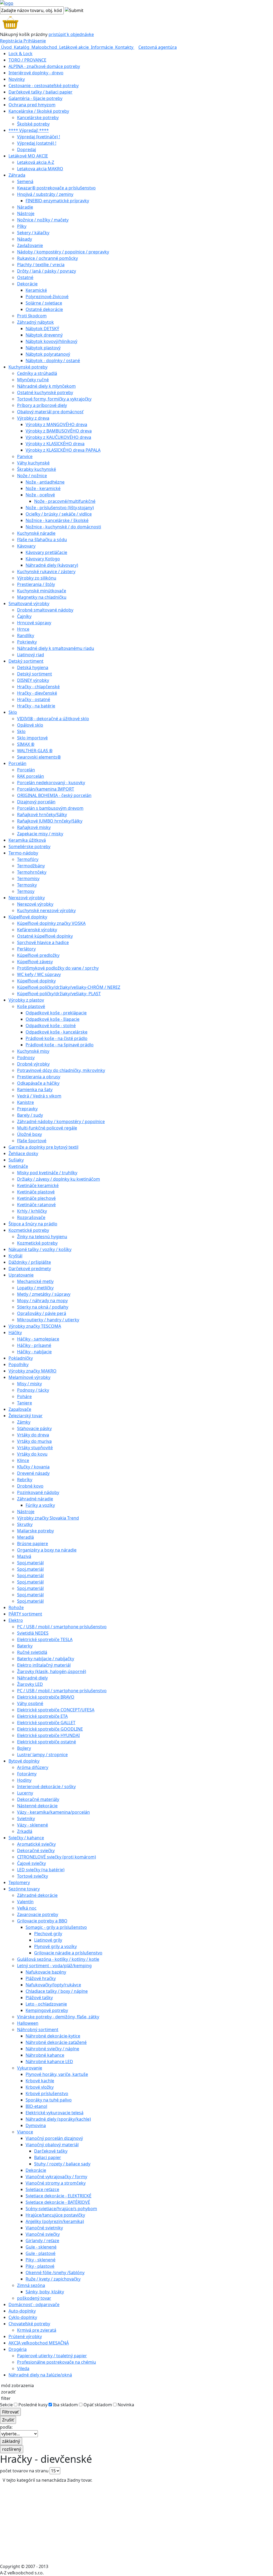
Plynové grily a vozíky (55, 1946)
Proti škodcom (32, 316)
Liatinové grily (48, 1940)
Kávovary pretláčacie (46, 552)
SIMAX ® (26, 744)
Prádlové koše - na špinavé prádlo (60, 1045)
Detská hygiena (33, 667)
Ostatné (25, 277)
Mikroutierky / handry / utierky (48, 1320)
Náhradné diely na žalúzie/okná (40, 2375)
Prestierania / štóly (36, 584)
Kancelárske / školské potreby (39, 111)
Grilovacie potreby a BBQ (42, 1921)
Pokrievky (27, 642)
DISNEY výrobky (33, 680)
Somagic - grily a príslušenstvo (56, 1927)
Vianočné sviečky (43, 2234)
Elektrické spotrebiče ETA (42, 1716)
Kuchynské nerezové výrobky (46, 910)
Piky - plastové (40, 2266)
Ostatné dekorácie (44, 309)
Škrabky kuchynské (37, 469)
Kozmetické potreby (29, 1230)
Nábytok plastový (43, 348)
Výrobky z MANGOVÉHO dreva (56, 424)
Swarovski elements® (39, 757)
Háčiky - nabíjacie (34, 1352)
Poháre (24, 1396)
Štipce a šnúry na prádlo (33, 1224)
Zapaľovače (20, 1409)
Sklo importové (32, 738)
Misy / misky (29, 1384)
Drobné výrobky (33, 1064)
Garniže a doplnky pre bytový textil (43, 1147)
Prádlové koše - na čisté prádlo (57, 1038)
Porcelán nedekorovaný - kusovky (51, 783)
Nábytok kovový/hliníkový (51, 341)
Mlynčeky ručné (33, 380)
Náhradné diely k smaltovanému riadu (56, 648)
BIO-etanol (36, 2106)
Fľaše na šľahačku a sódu (42, 540)
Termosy (26, 891)
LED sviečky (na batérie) (41, 1870)
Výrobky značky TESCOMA (35, 1326)
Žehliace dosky (23, 1153)
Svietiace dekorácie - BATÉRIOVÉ (58, 2202)
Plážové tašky (39, 1998)
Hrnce (23, 629)
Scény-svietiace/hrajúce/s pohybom (61, 2209)
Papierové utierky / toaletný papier (52, 2356)
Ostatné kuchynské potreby (45, 392)
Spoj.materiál (30, 1563)
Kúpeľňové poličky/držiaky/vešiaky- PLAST (59, 994)
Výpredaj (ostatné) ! (37, 143)
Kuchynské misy (33, 1051)
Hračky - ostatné (34, 699)
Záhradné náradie (35, 1499)
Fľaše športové (32, 1141)
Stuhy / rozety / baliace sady (62, 2164)
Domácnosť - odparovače (34, 2304)
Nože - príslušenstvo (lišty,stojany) (60, 508)
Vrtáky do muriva (34, 1441)
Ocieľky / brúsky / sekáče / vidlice (59, 514)
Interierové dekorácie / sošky (46, 1787)
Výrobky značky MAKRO (33, 1371)
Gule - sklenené (41, 2247)
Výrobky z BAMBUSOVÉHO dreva (59, 431)
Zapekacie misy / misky (40, 834)
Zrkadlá (25, 1831)
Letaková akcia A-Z (36, 162)
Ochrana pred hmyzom (32, 105)
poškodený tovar (34, 2298)
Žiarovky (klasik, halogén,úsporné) (52, 1671)
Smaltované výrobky (29, 604)
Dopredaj (27, 149)
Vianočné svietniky (44, 2228)
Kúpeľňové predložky (38, 955)
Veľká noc (27, 1908)
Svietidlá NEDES (33, 1633)
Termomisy (28, 878)
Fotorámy (27, 1774)
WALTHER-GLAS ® (35, 751)
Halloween (28, 2023)
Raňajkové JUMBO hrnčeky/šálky (50, 821)
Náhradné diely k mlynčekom (46, 386)
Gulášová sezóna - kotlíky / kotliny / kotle (58, 1959)
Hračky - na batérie (36, 706)
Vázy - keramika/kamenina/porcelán (53, 1812)
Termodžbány (31, 866)
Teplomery (19, 1882)
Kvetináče (18, 1166)
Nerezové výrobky (27, 898)
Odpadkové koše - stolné (51, 1026)
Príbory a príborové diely (42, 405)
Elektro (16, 1620)
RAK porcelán (31, 776)
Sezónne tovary (24, 1889)
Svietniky (26, 1818)
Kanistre (25, 1102)
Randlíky (26, 635)
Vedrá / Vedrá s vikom (39, 1096)
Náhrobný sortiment (38, 2030)
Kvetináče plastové (36, 1192)
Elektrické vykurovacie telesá (55, 2113)
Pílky (22, 226)
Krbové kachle (40, 2081)
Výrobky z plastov (26, 1000)
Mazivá (24, 1556)
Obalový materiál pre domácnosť (50, 412)
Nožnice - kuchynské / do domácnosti (63, 527)
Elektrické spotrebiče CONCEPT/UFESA (56, 1710)
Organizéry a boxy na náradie (47, 1550)
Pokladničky (21, 1358)
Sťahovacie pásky (34, 1428)
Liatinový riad (31, 655)
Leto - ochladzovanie (46, 2004)
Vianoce (25, 2132)
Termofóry (28, 859)
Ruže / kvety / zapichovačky (53, 2279)
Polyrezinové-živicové (47, 297)
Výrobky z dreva (33, 418)
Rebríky (25, 1480)
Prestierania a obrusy (39, 1077)
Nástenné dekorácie (37, 1806)
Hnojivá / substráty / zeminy (45, 194)
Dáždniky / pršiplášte (30, 1262)
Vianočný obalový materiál (52, 2145)
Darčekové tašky (51, 2151)
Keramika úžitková (27, 840)
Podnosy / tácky (33, 1390)
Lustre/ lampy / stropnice (42, 1755)
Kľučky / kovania (33, 1467)
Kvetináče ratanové (36, 1205)
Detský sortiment (26, 661)
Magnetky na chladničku (42, 597)
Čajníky (24, 616)
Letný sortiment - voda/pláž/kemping (54, 1966)
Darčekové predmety (30, 1269)
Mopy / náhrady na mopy (42, 1301)
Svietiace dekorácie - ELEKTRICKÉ (59, 2196)
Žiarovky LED (30, 1684)
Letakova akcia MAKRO (40, 169)
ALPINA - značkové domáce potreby (44, 66)
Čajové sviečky (31, 1863)
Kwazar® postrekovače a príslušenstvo (56, 188)
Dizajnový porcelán (36, 802)
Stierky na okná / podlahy (43, 1307)
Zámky (24, 1422)
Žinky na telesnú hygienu (42, 1237)
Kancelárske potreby (38, 118)
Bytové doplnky (24, 1761)
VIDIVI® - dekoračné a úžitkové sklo (53, 719)
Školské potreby (33, 124)
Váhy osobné (30, 1703)
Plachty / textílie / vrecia (41, 265)
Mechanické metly (35, 1281)
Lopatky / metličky (35, 1288)
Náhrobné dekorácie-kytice (53, 2036)
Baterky (25, 1646)
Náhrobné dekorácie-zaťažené (56, 2042)
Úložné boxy (29, 1134)
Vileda (23, 2368)
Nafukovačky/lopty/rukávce (53, 1985)
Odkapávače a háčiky (38, 1083)
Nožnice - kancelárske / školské (57, 520)
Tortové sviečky (33, 1876)
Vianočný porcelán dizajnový (54, 2138)
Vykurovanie (30, 2068)
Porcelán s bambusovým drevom (50, 808)
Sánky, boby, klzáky (45, 2292)
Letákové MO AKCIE (28, 156)
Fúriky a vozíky (40, 1505)
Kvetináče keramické (38, 1185)
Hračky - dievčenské (37, 693)
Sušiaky (16, 1160)
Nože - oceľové (40, 495)
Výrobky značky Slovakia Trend (48, 1518)
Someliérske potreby (29, 846)
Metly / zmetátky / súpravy (44, 1294)
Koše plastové (31, 1006)
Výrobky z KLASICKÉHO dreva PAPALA (63, 450)
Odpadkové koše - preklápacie (56, 1013)
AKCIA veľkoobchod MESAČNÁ (39, 2343)
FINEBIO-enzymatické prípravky (57, 201)
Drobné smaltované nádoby (45, 610)
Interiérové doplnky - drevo (36, 73)
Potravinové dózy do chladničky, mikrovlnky (61, 1070)
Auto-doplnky (22, 2311)
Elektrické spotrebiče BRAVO (46, 1697)
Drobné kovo (30, 1486)
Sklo (13, 712)
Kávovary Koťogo (43, 559)
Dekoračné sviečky (36, 1850)
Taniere (25, 1403)
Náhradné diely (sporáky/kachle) (58, 2119)
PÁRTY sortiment (25, 1614)
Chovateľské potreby (29, 2324)
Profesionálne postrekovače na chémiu (57, 2362)
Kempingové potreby (47, 2010)
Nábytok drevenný (44, 335)
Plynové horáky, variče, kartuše (57, 2074)
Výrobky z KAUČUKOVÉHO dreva (58, 437)
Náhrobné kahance (45, 2055)
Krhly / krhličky (32, 1211)
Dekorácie (27, 284)
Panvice (25, 456)
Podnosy (26, 1058)
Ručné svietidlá (32, 1652)
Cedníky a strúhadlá (37, 373)
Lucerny (25, 1793)
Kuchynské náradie (36, 533)
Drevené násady (33, 1473)
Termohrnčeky (32, 872)
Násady (25, 239)
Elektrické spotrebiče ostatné (47, 1742)
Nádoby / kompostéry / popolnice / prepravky (63, 252)
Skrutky (25, 1524)
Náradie (25, 207)
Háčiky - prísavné (34, 1345)
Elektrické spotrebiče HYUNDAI (48, 1735)
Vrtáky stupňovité (35, 1448)
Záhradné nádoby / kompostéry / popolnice (61, 1121)
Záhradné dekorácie (37, 1895)
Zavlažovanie (30, 245)
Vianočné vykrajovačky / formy (56, 2177)
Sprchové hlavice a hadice (43, 942)
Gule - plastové (41, 2253)
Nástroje (26, 213)
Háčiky (15, 1332)
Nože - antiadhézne (45, 482)
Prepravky (27, 1109)
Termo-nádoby (23, 853)
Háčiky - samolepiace (38, 1339)
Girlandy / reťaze (42, 2241)
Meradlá (25, 1537)
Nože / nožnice (32, 476)
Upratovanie (21, 1275)
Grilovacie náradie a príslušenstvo (68, 1953)
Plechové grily (48, 1934)
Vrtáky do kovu (32, 1454)
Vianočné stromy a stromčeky (56, 2183)
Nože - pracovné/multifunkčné (65, 501)
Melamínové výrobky (29, 1377)
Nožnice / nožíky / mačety (43, 220)
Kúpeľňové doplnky (28, 917)
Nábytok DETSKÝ (42, 329)
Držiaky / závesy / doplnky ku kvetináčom (59, 1179)
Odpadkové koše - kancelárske (57, 1032)
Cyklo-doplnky (23, 2317)
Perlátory (26, 949)
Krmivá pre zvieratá (37, 2330)
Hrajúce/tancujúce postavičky (55, 2215)
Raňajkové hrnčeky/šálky (42, 815)
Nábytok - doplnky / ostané (53, 361)
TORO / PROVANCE (27, 60)
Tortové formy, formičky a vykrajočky (54, 399)
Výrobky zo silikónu (37, 578)
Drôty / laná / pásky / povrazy (47, 271)
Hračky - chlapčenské (38, 687)
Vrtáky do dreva (33, 1435)
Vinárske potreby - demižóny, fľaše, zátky (58, 2017)
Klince (23, 1460)
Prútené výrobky (25, 2336)
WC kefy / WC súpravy (39, 974)
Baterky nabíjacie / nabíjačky (46, 1659)
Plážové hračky (41, 1978)
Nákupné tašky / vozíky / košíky (40, 1249)
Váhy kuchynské (33, 463)
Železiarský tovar (26, 1416)
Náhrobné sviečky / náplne (52, 2049)
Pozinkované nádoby (38, 1492)
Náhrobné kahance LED (49, 2061)
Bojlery (24, 1748)
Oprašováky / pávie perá (42, 1313)
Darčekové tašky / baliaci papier (41, 92)
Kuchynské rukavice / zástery (46, 572)
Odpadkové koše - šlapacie (53, 1019)
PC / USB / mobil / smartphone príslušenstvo (62, 1627)
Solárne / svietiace (44, 303)
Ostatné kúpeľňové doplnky (45, 936)
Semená (25, 181)
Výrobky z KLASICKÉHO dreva (55, 444)
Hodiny (24, 1780)
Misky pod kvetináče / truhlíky (47, 1173)
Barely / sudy (30, 1115)
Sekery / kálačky (33, 233)
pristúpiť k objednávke (71, 34)
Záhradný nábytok (35, 322)
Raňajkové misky (34, 827)
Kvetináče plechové (36, 1198)
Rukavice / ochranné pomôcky (47, 258)
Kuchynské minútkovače (42, 591)
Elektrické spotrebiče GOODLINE (50, 1729)
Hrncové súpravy (34, 623)
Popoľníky (19, 1364)
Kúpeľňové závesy (35, 962)
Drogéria (18, 2349)
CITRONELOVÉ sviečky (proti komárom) (57, 1857)
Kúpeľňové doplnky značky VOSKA (51, 923)
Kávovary (26, 546)
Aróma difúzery (33, 1767)
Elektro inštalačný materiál (44, 1665)
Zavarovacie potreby (38, 1914)
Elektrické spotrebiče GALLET (46, 1723)
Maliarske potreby (35, 1531)
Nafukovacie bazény (46, 1972)
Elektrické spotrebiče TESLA (45, 1639)
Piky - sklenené (41, 2260)
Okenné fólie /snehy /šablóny (55, 2273)
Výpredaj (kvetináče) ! (39, 137)
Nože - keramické (43, 488)
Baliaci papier (48, 2157)
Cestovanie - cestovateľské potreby (44, 86)
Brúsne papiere (33, 1544)
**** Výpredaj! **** (29, 130)
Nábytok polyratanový (48, 354)
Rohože (16, 1607)
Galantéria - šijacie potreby (35, 98)
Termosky (27, 885)
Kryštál (15, 1256)
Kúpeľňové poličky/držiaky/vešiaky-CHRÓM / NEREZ (69, 987)
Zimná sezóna (31, 2285)
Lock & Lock (21, 54)
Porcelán (17, 763)
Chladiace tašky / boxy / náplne (57, 1991)
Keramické (36, 290)
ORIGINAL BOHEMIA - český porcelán (54, 795)
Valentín (25, 1902)
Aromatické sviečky (36, 1844)
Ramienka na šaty (35, 1089)
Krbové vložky (40, 2087)
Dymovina (36, 2125)
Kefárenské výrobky (37, 930)
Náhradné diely (32, 1678)
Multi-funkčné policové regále (47, 1128)
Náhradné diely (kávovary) (52, 565)
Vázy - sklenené (33, 1825)
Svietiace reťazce (42, 2189)
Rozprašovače (31, 1217)
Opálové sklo (30, 725)
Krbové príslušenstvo (47, 2093)
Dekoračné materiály (38, 1799)
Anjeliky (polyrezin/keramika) (55, 2221)
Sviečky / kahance (26, 1838)
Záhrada (17, 175)
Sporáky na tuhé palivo (49, 2100)
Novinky (17, 79)
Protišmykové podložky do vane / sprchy (58, 968)
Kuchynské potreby (28, 367)
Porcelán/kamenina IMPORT (46, 789)
